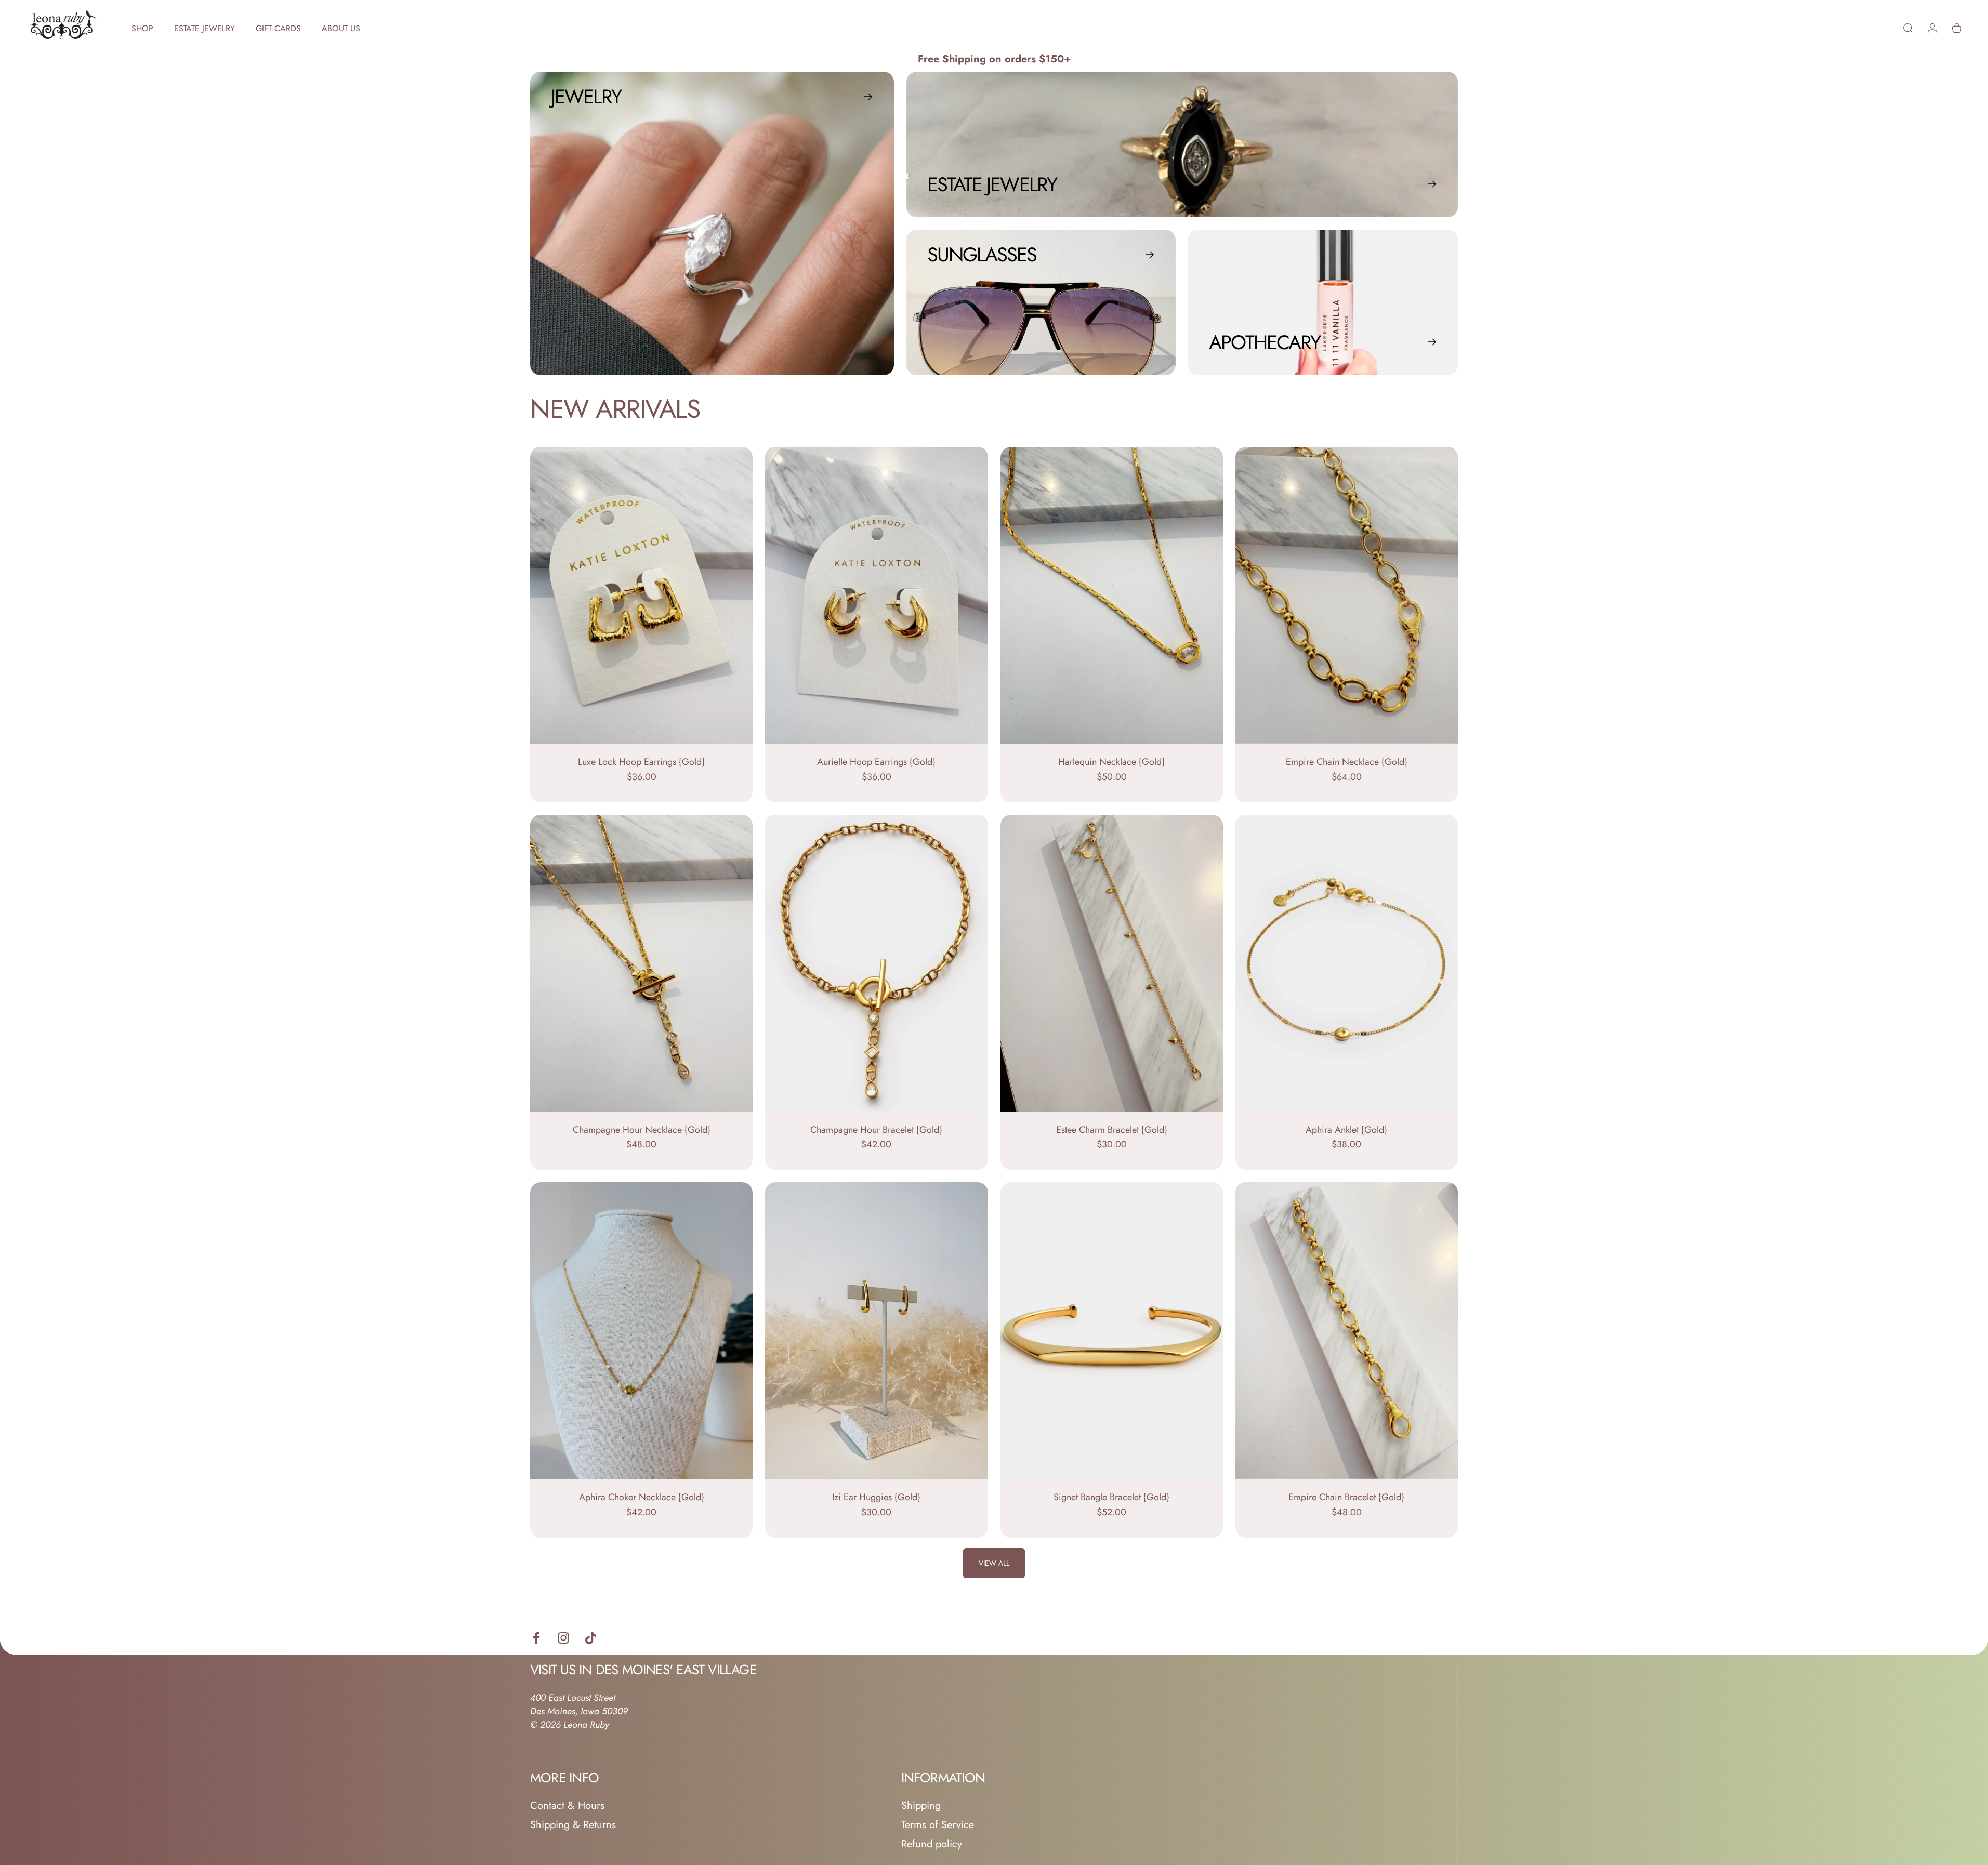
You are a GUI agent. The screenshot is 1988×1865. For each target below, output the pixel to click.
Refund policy (932, 1844)
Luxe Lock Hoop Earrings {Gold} (641, 762)
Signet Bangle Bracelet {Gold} (1111, 1497)
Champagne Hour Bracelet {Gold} (876, 1130)
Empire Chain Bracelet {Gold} (1346, 1497)
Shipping (921, 1806)
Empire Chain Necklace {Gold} (1347, 762)
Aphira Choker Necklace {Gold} (642, 1497)
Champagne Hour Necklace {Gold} (642, 1130)
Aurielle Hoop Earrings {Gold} (876, 762)
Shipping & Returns (573, 1825)
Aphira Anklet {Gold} (1346, 1130)
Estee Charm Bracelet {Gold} (1112, 1130)
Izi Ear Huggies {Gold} (876, 1497)
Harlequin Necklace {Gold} (1111, 762)
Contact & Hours (567, 1806)
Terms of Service (938, 1825)
